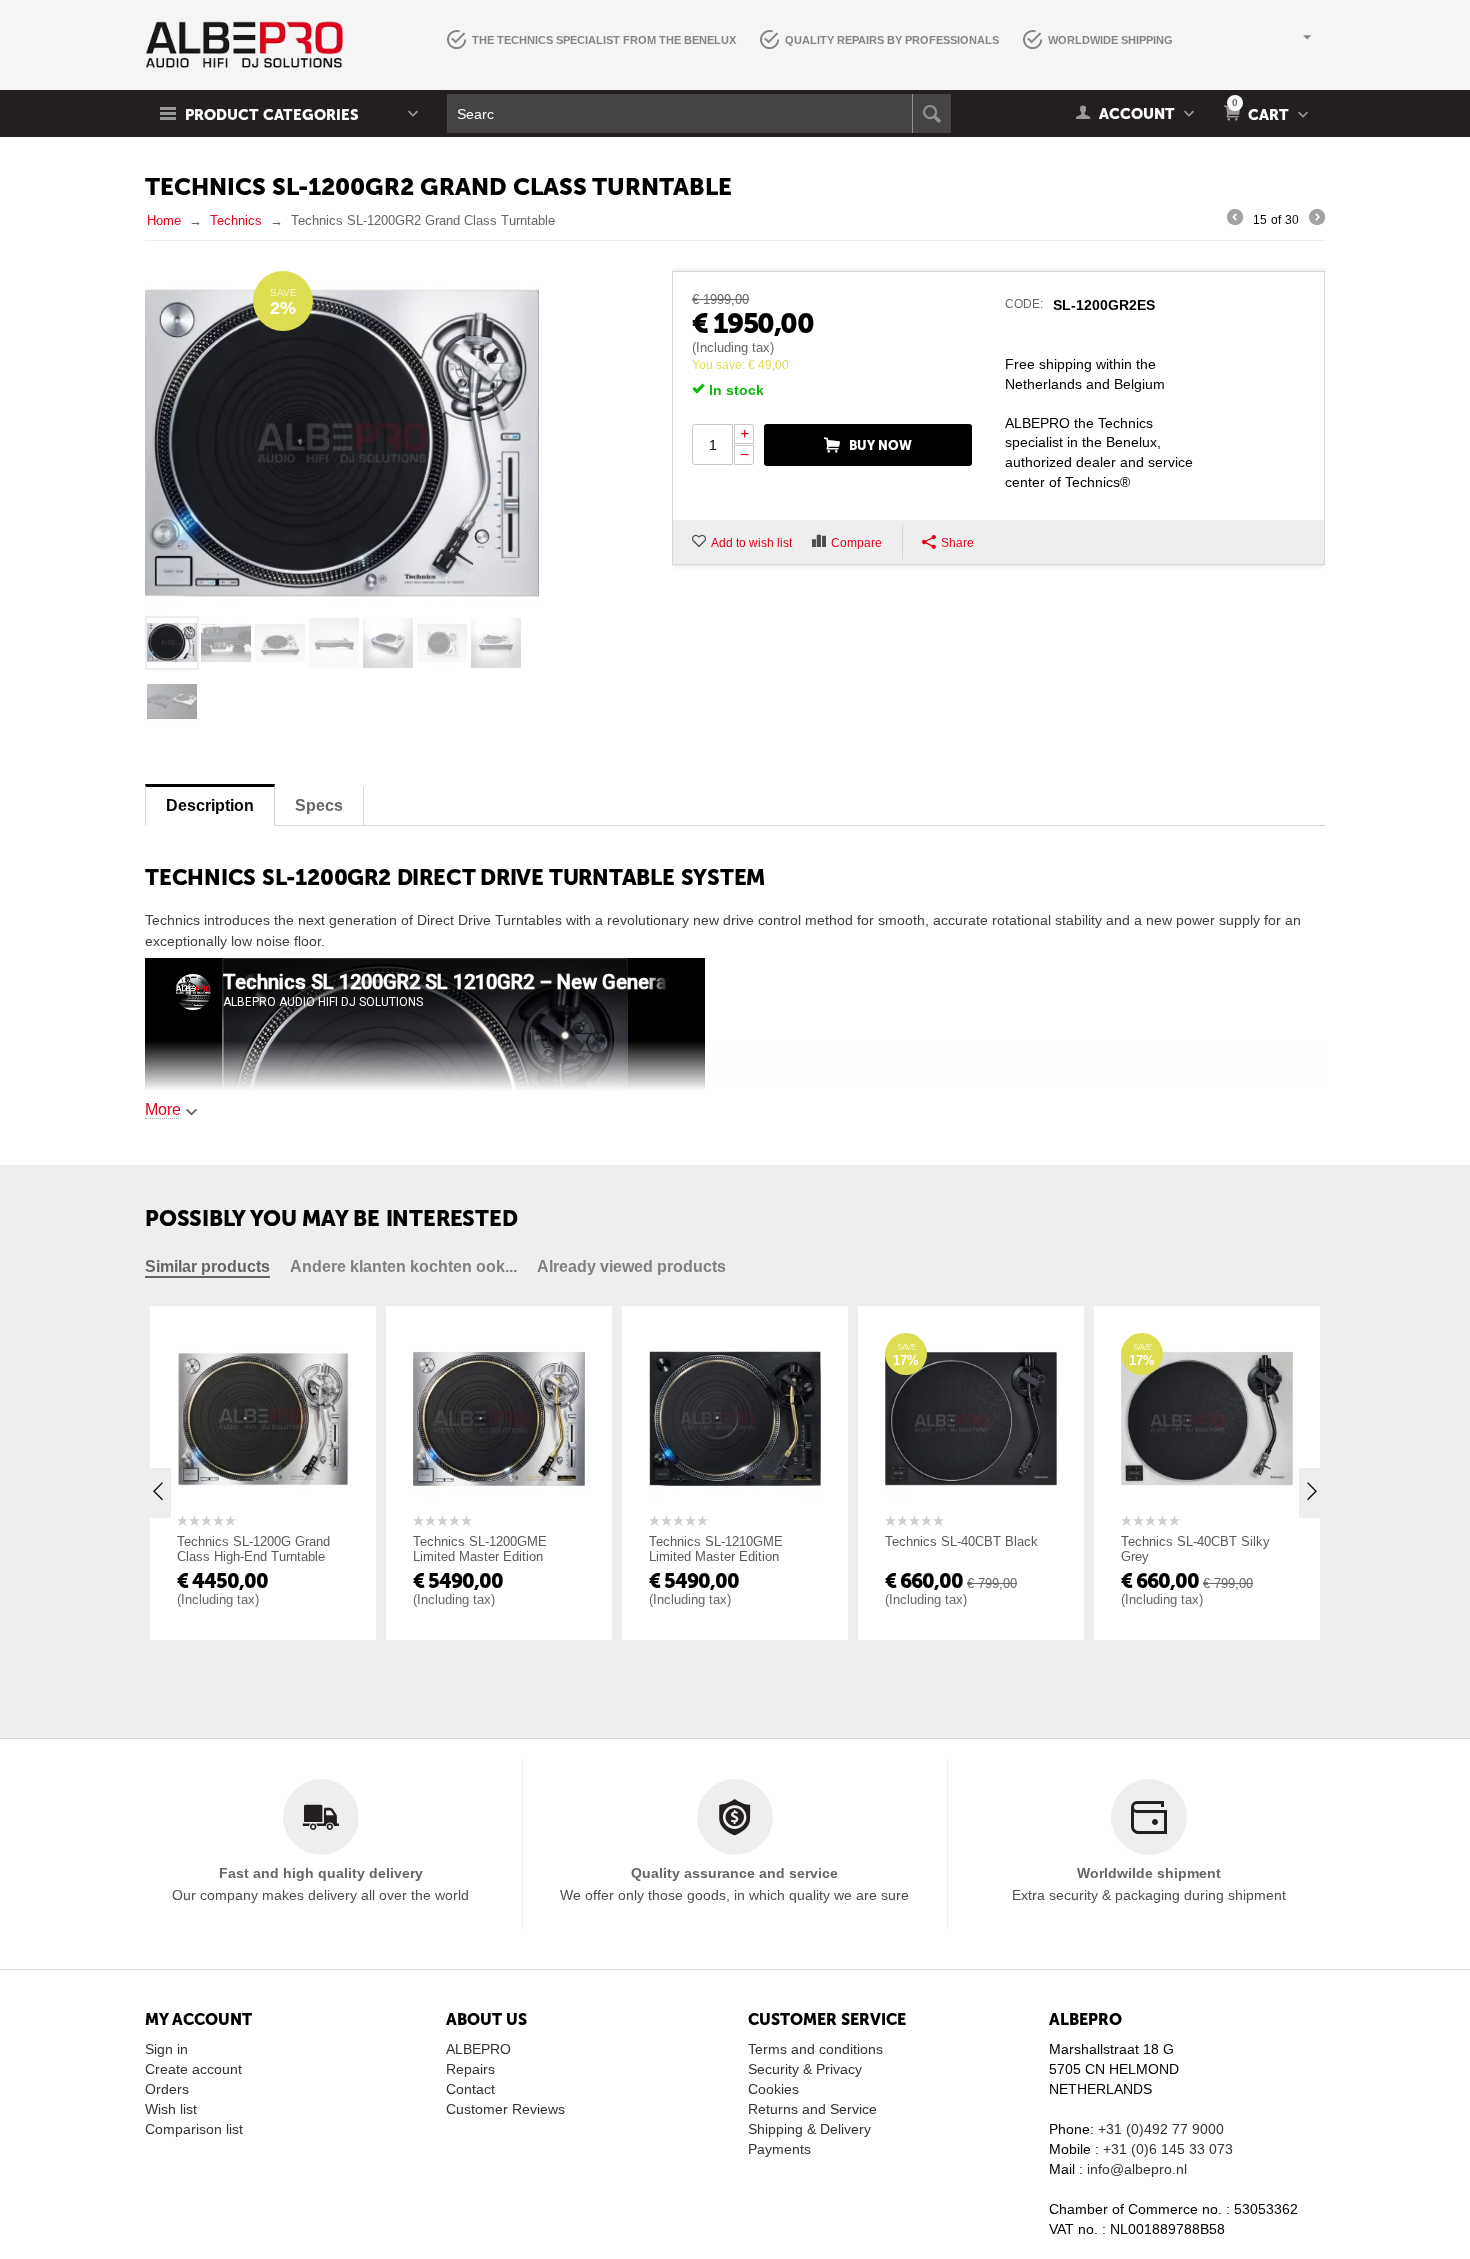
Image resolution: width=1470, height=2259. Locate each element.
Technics (236, 220)
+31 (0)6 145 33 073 (1168, 2149)
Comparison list (194, 2129)
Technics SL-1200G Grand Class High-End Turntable (221, 1549)
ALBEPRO (478, 2049)
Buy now (880, 445)
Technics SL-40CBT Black (929, 1541)
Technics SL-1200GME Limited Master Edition (448, 1549)
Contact (470, 2089)
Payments (779, 2149)
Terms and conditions (815, 2049)
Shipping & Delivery (809, 2129)
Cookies (773, 2089)
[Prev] (1235, 220)
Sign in (166, 2049)
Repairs (470, 2069)
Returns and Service (812, 2109)
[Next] (1317, 220)
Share (957, 543)
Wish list (171, 2109)
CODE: (1024, 304)
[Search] (931, 113)
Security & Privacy (805, 2069)
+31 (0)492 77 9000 (1161, 2129)
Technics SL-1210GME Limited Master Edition (684, 1549)
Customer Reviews (505, 2109)
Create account (193, 2069)
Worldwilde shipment (1149, 1873)
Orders (167, 2089)
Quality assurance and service (734, 1873)
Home (164, 220)
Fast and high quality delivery (321, 1873)
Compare (856, 543)
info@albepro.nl (1137, 2169)
